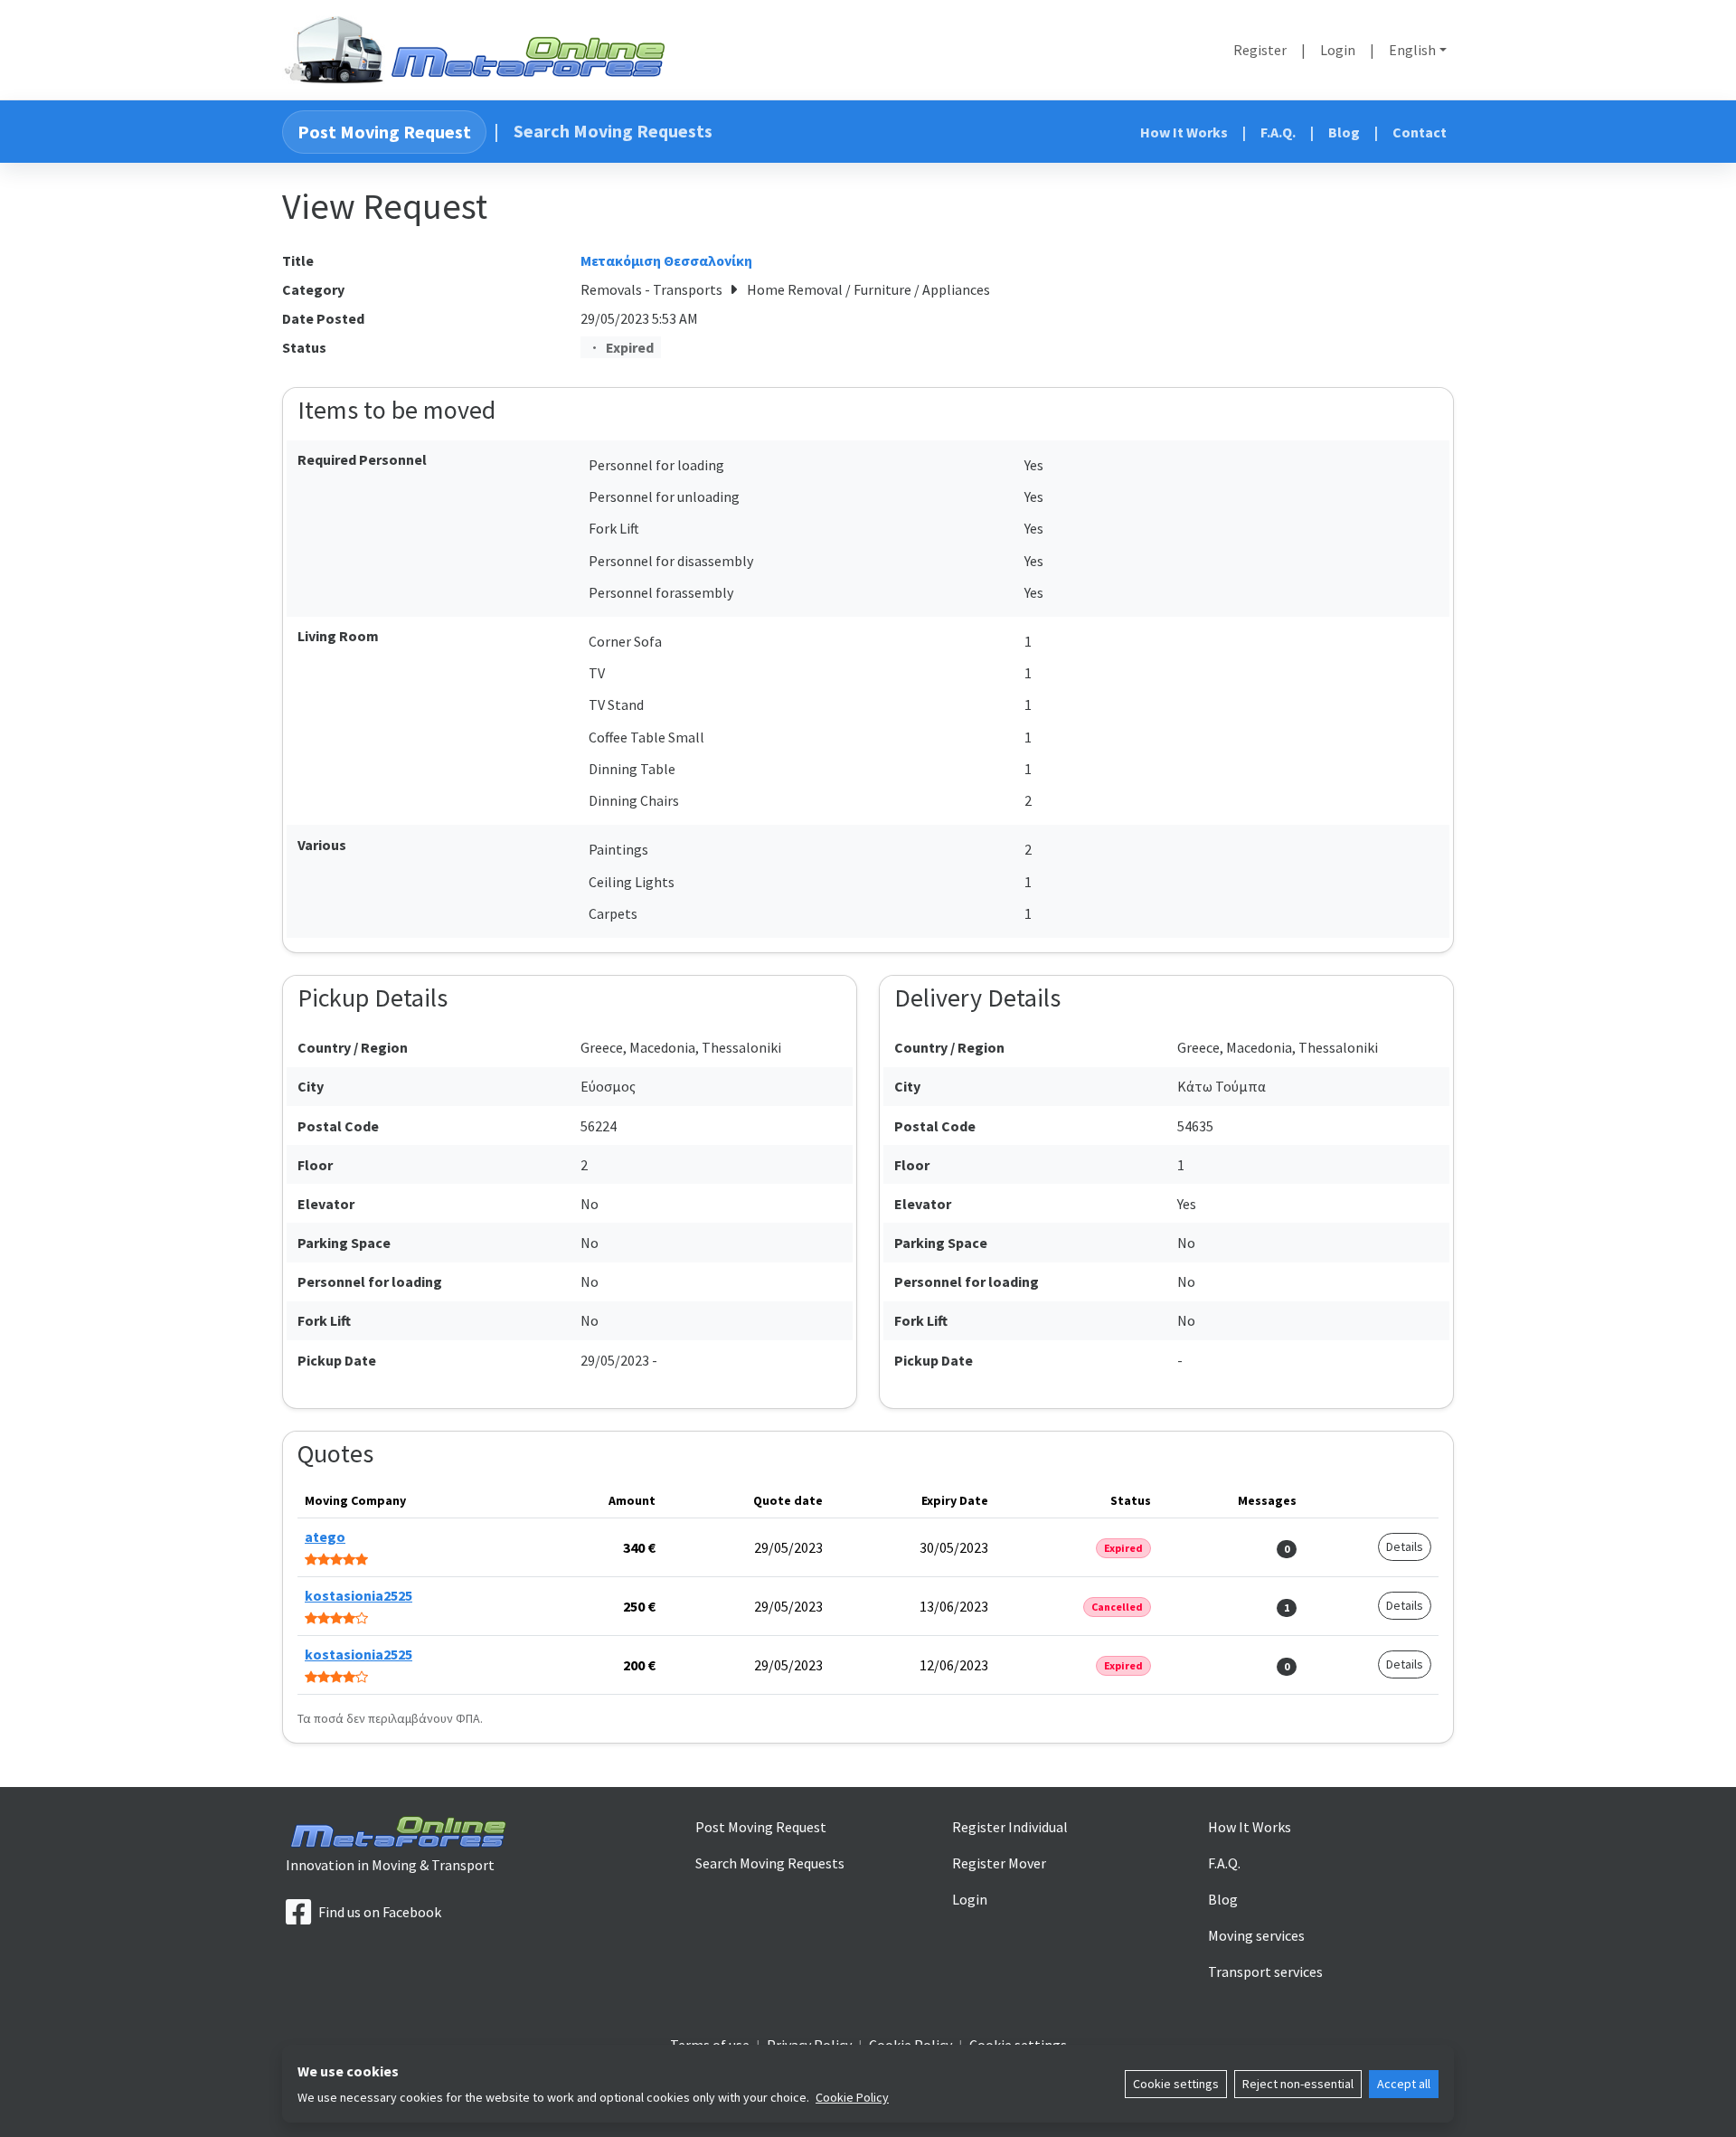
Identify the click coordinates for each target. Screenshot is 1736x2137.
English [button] (1412, 50)
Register (1260, 50)
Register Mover (999, 1863)
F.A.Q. (1278, 132)
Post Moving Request (384, 132)
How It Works (1184, 132)
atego (325, 1537)
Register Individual (1010, 1827)
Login (1338, 50)
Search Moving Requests (613, 131)
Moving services (1256, 1935)
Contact (1420, 132)
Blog (1344, 132)
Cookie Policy (852, 2097)
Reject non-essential (1298, 2084)
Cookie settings (1176, 2084)
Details (1405, 1546)
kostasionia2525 (359, 1595)
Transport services (1265, 1972)
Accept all (1404, 2084)
